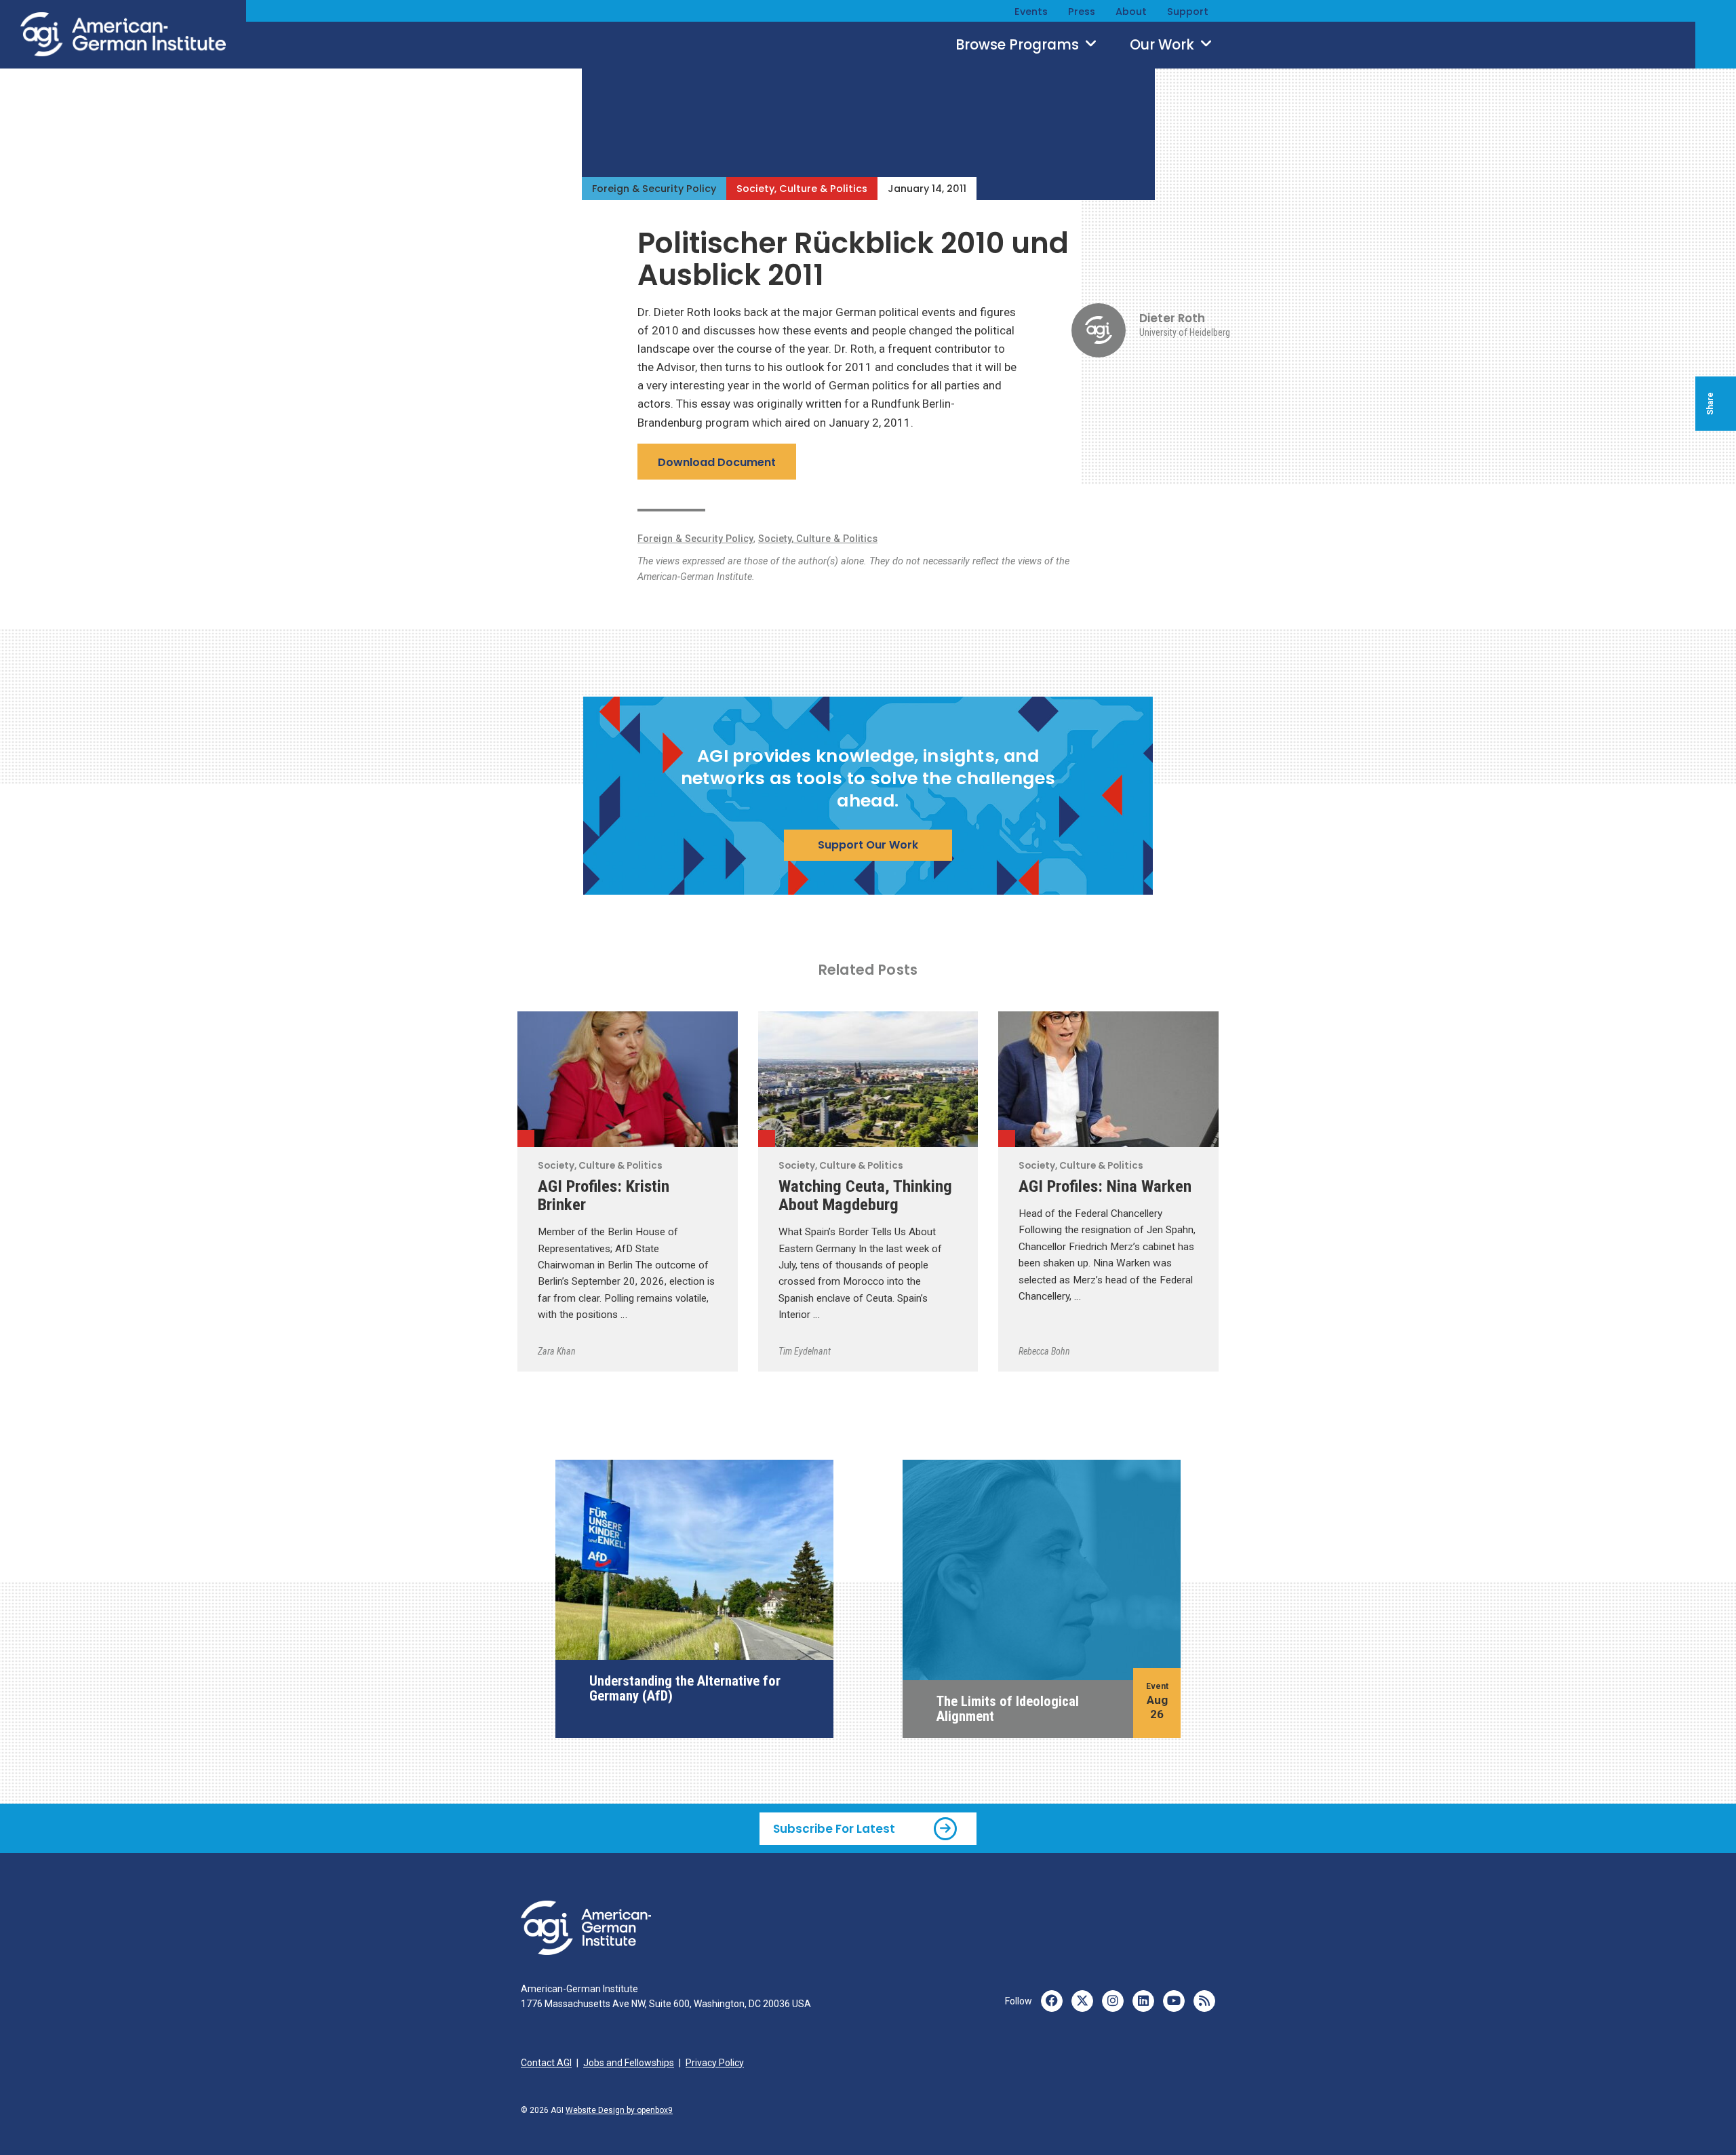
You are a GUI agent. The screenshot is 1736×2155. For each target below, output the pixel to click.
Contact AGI (546, 2063)
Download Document (717, 462)
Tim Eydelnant (805, 1351)
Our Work (1164, 45)
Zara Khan (557, 1351)
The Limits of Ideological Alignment (1008, 1709)
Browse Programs (1019, 45)
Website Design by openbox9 (619, 2110)
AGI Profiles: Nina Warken (1105, 1186)
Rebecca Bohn (1044, 1351)
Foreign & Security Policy (654, 189)
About (1131, 12)
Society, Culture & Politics (802, 189)
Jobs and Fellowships (629, 2063)
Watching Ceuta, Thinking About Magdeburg (865, 1195)
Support (1188, 12)
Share (1710, 404)
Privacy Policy (715, 2063)
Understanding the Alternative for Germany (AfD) (685, 1688)
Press (1082, 12)
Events (1031, 12)
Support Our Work (868, 845)
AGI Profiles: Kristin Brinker (604, 1195)
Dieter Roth (1172, 318)
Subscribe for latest (834, 1828)
